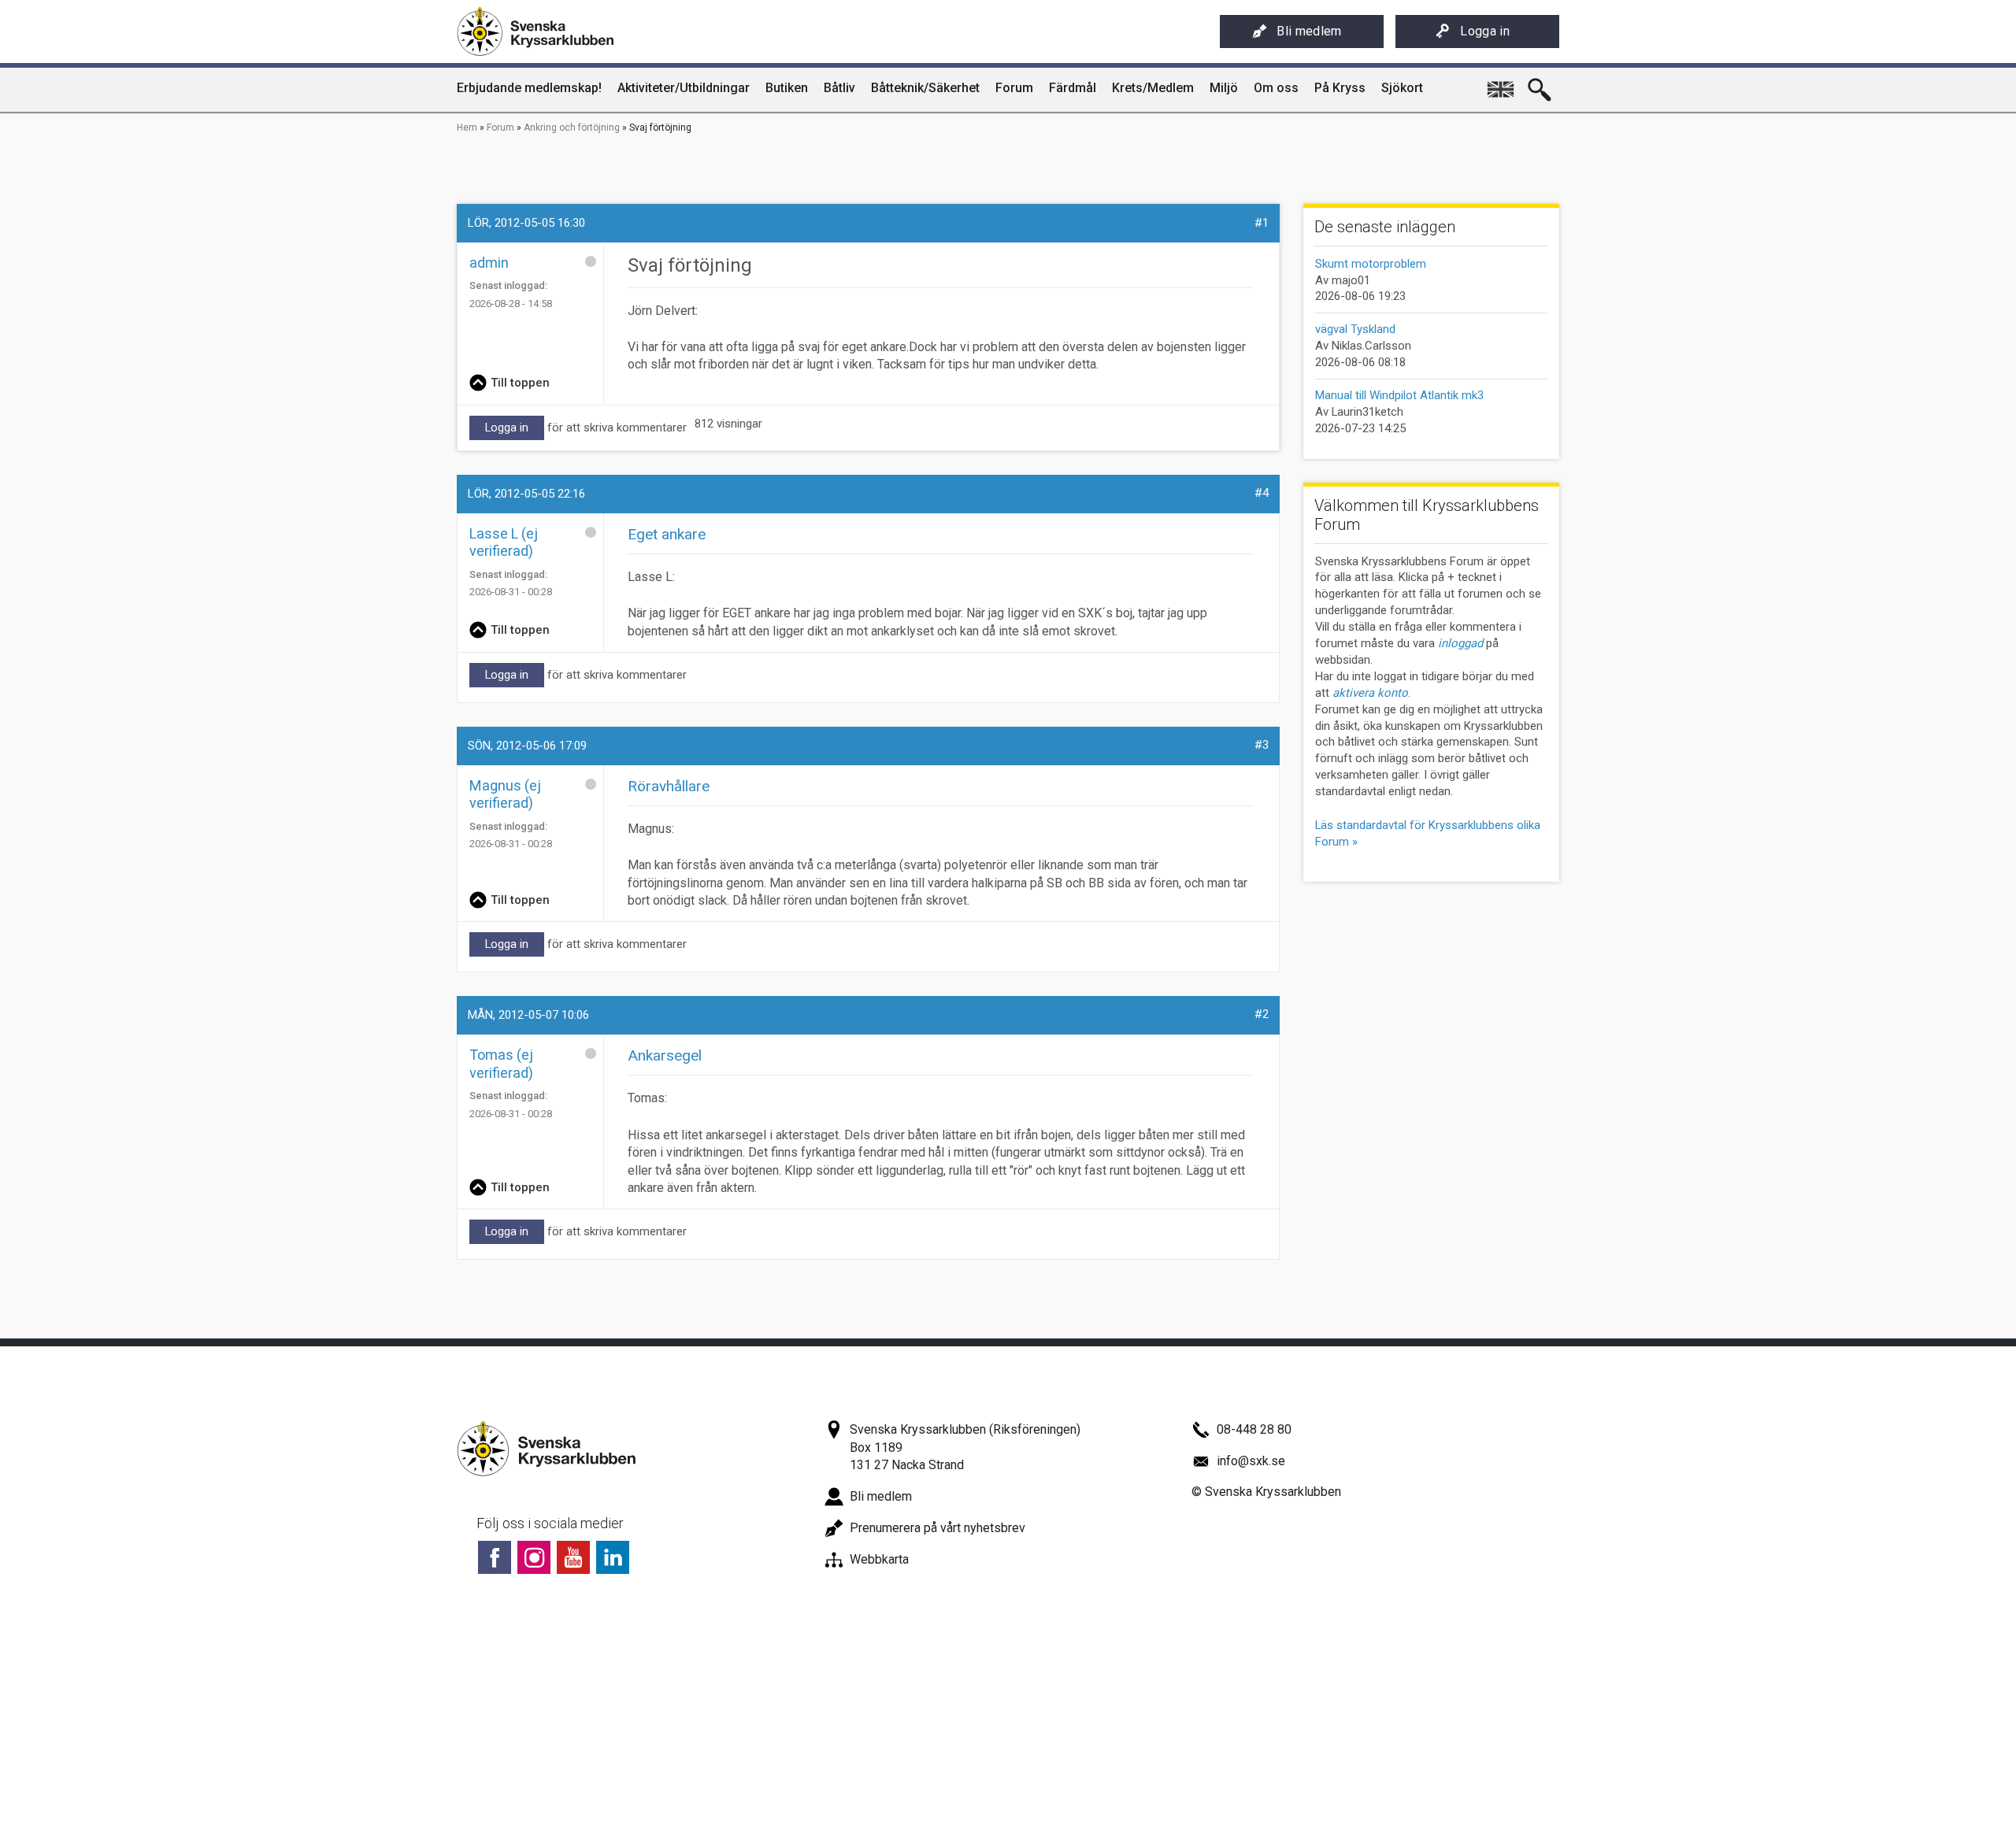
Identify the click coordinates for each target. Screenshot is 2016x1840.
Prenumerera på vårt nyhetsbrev (938, 1528)
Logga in (1485, 31)
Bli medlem (1309, 31)
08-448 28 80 (1254, 1429)
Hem (467, 128)
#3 (1262, 745)
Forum (500, 128)
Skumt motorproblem (1371, 264)
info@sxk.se (1251, 1461)
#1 (1262, 223)
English (1500, 84)
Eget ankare (667, 534)
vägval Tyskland (1355, 329)
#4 (1262, 493)
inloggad (1460, 643)
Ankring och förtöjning (572, 128)
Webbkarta (879, 1559)
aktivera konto (1370, 693)
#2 (1262, 1014)
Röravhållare (669, 786)
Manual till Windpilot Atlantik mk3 (1399, 395)
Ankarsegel (665, 1055)
